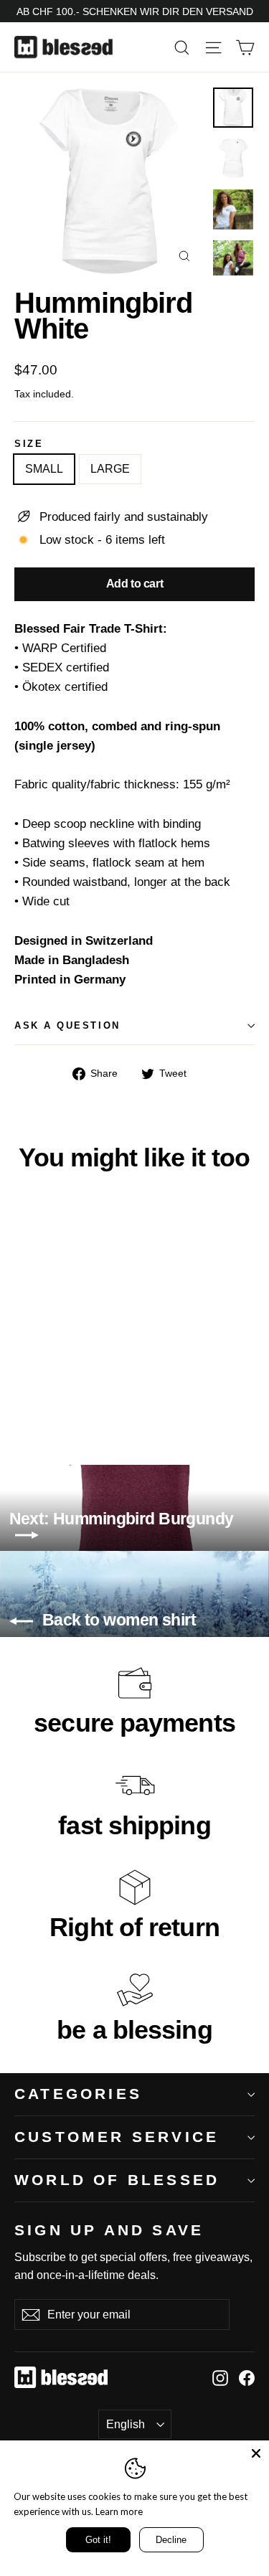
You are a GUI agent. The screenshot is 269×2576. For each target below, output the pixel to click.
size (29, 444)
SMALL (44, 469)
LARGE (110, 469)
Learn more (119, 2511)
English (126, 2424)
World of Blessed (117, 2180)
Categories (78, 2094)
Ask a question (67, 1025)
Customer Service (117, 2137)
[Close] (256, 2453)
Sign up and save (109, 2230)
